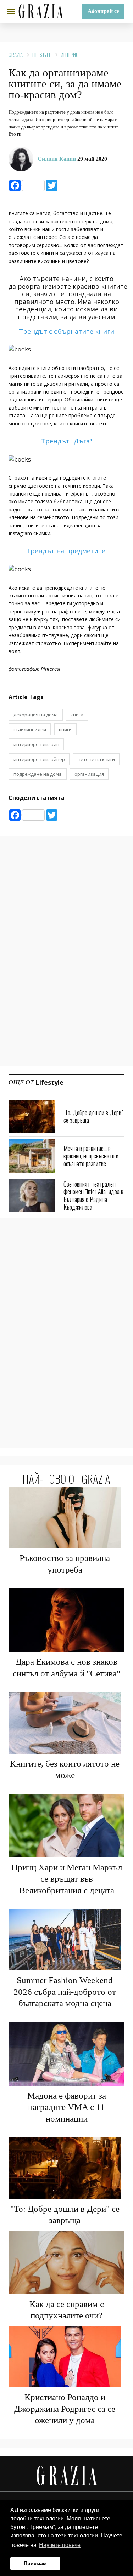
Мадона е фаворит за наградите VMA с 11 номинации (67, 2107)
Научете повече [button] (60, 2545)
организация (89, 774)
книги (65, 729)
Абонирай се (103, 11)
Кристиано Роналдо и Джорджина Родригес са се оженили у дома (65, 2409)
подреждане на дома (38, 774)
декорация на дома (36, 715)
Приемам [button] (35, 2563)
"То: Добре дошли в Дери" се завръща (93, 1116)
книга (77, 715)
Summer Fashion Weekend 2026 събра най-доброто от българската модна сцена (65, 1992)
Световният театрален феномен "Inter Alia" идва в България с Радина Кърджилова (93, 1195)
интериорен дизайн (36, 744)
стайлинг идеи (30, 729)
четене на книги (96, 759)
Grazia (16, 55)
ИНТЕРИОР (71, 55)
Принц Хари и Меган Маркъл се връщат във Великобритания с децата (67, 1879)
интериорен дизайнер (39, 759)
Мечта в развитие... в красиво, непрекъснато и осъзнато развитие (91, 1156)
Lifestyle (42, 55)
